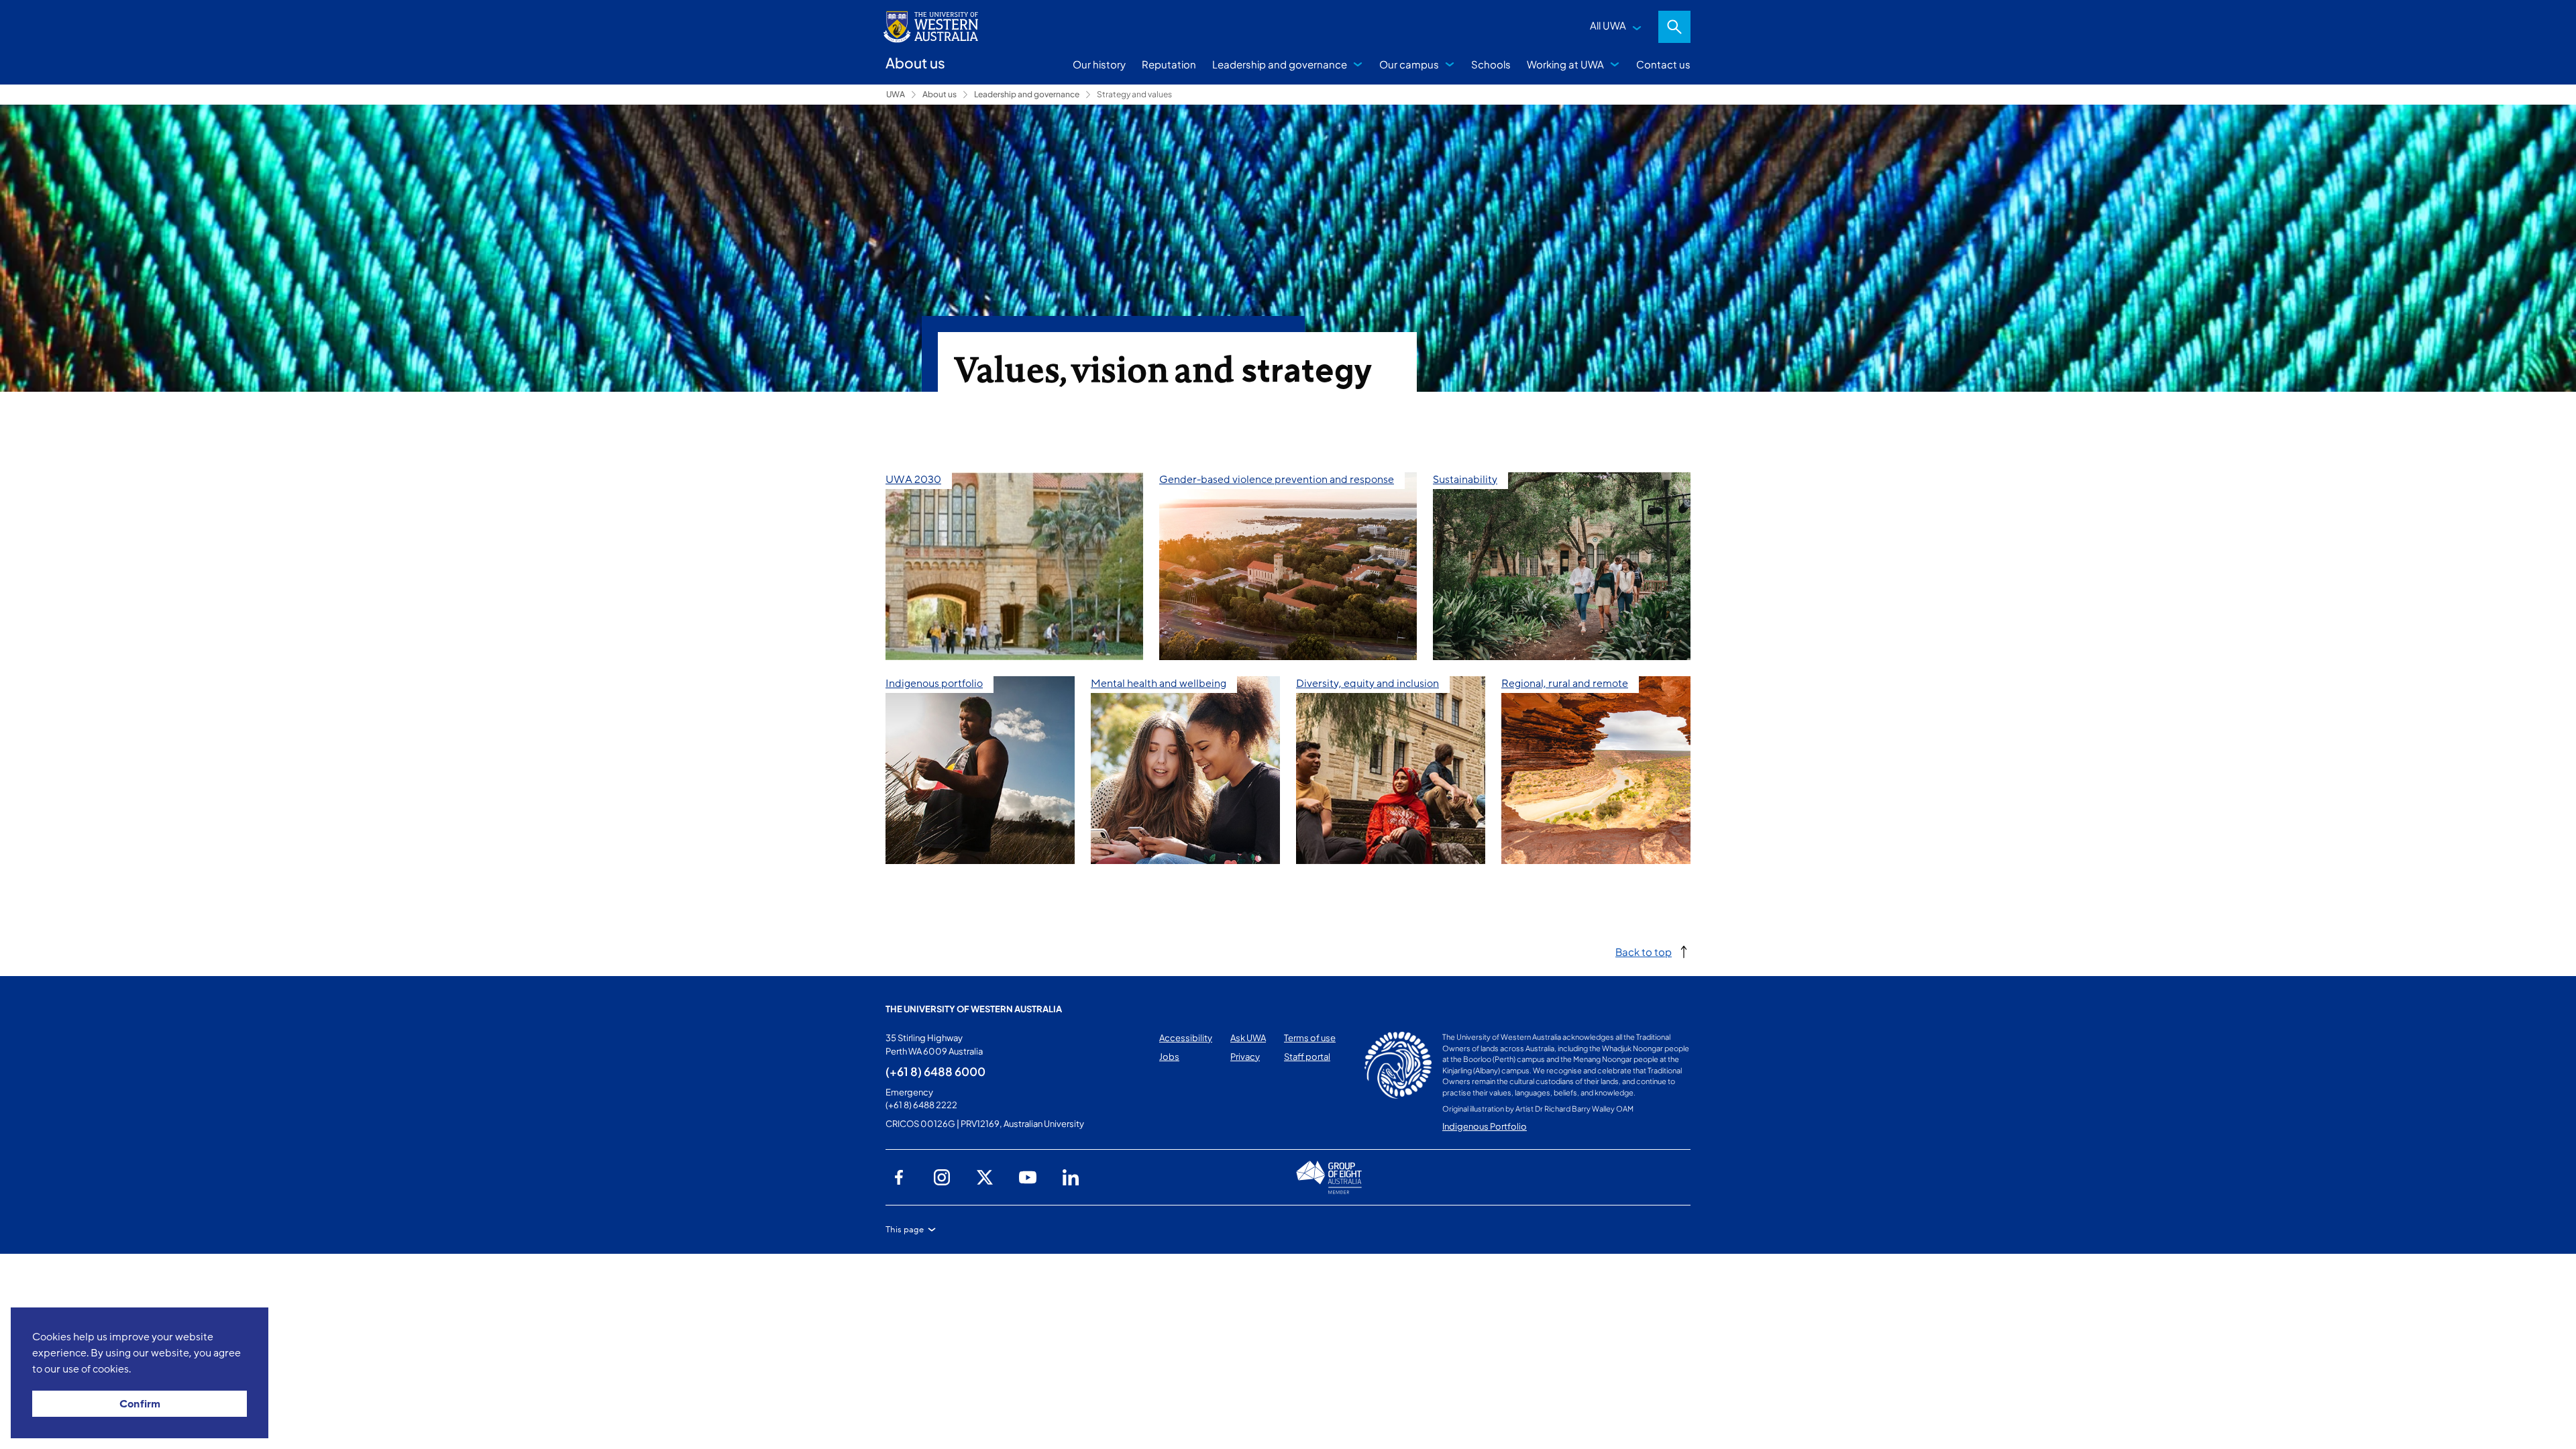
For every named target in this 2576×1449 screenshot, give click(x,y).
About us (940, 94)
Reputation (1169, 64)
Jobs (1169, 1057)
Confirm (140, 1404)
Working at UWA (1565, 64)
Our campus (1409, 64)
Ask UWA (1248, 1038)
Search (1674, 27)
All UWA (1608, 25)
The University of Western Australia (974, 1009)
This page (905, 1230)
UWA (896, 94)
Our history (1099, 64)
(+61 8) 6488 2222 (921, 1105)
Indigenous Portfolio (1485, 1126)
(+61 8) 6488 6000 (935, 1071)
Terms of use (1310, 1038)
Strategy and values (1134, 94)
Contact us (1663, 64)
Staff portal (1307, 1057)
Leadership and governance (1280, 64)
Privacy (1245, 1057)
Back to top (1644, 952)
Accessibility (1186, 1038)
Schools (1491, 64)
